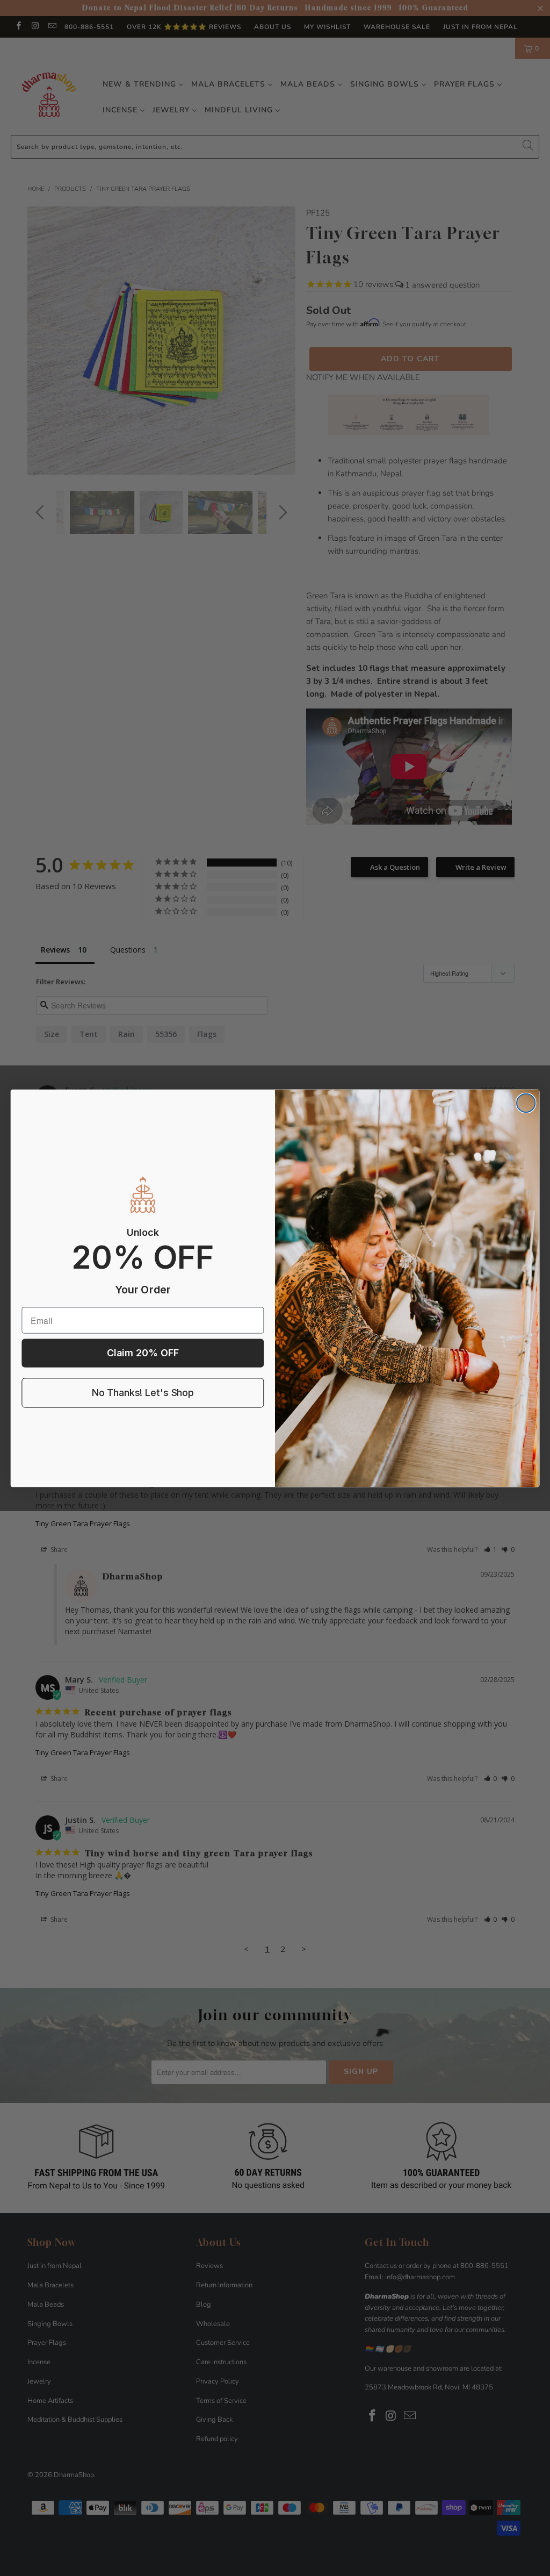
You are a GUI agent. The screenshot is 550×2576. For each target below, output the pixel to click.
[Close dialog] (526, 1103)
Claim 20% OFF (143, 1353)
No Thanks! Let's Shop (143, 1393)
